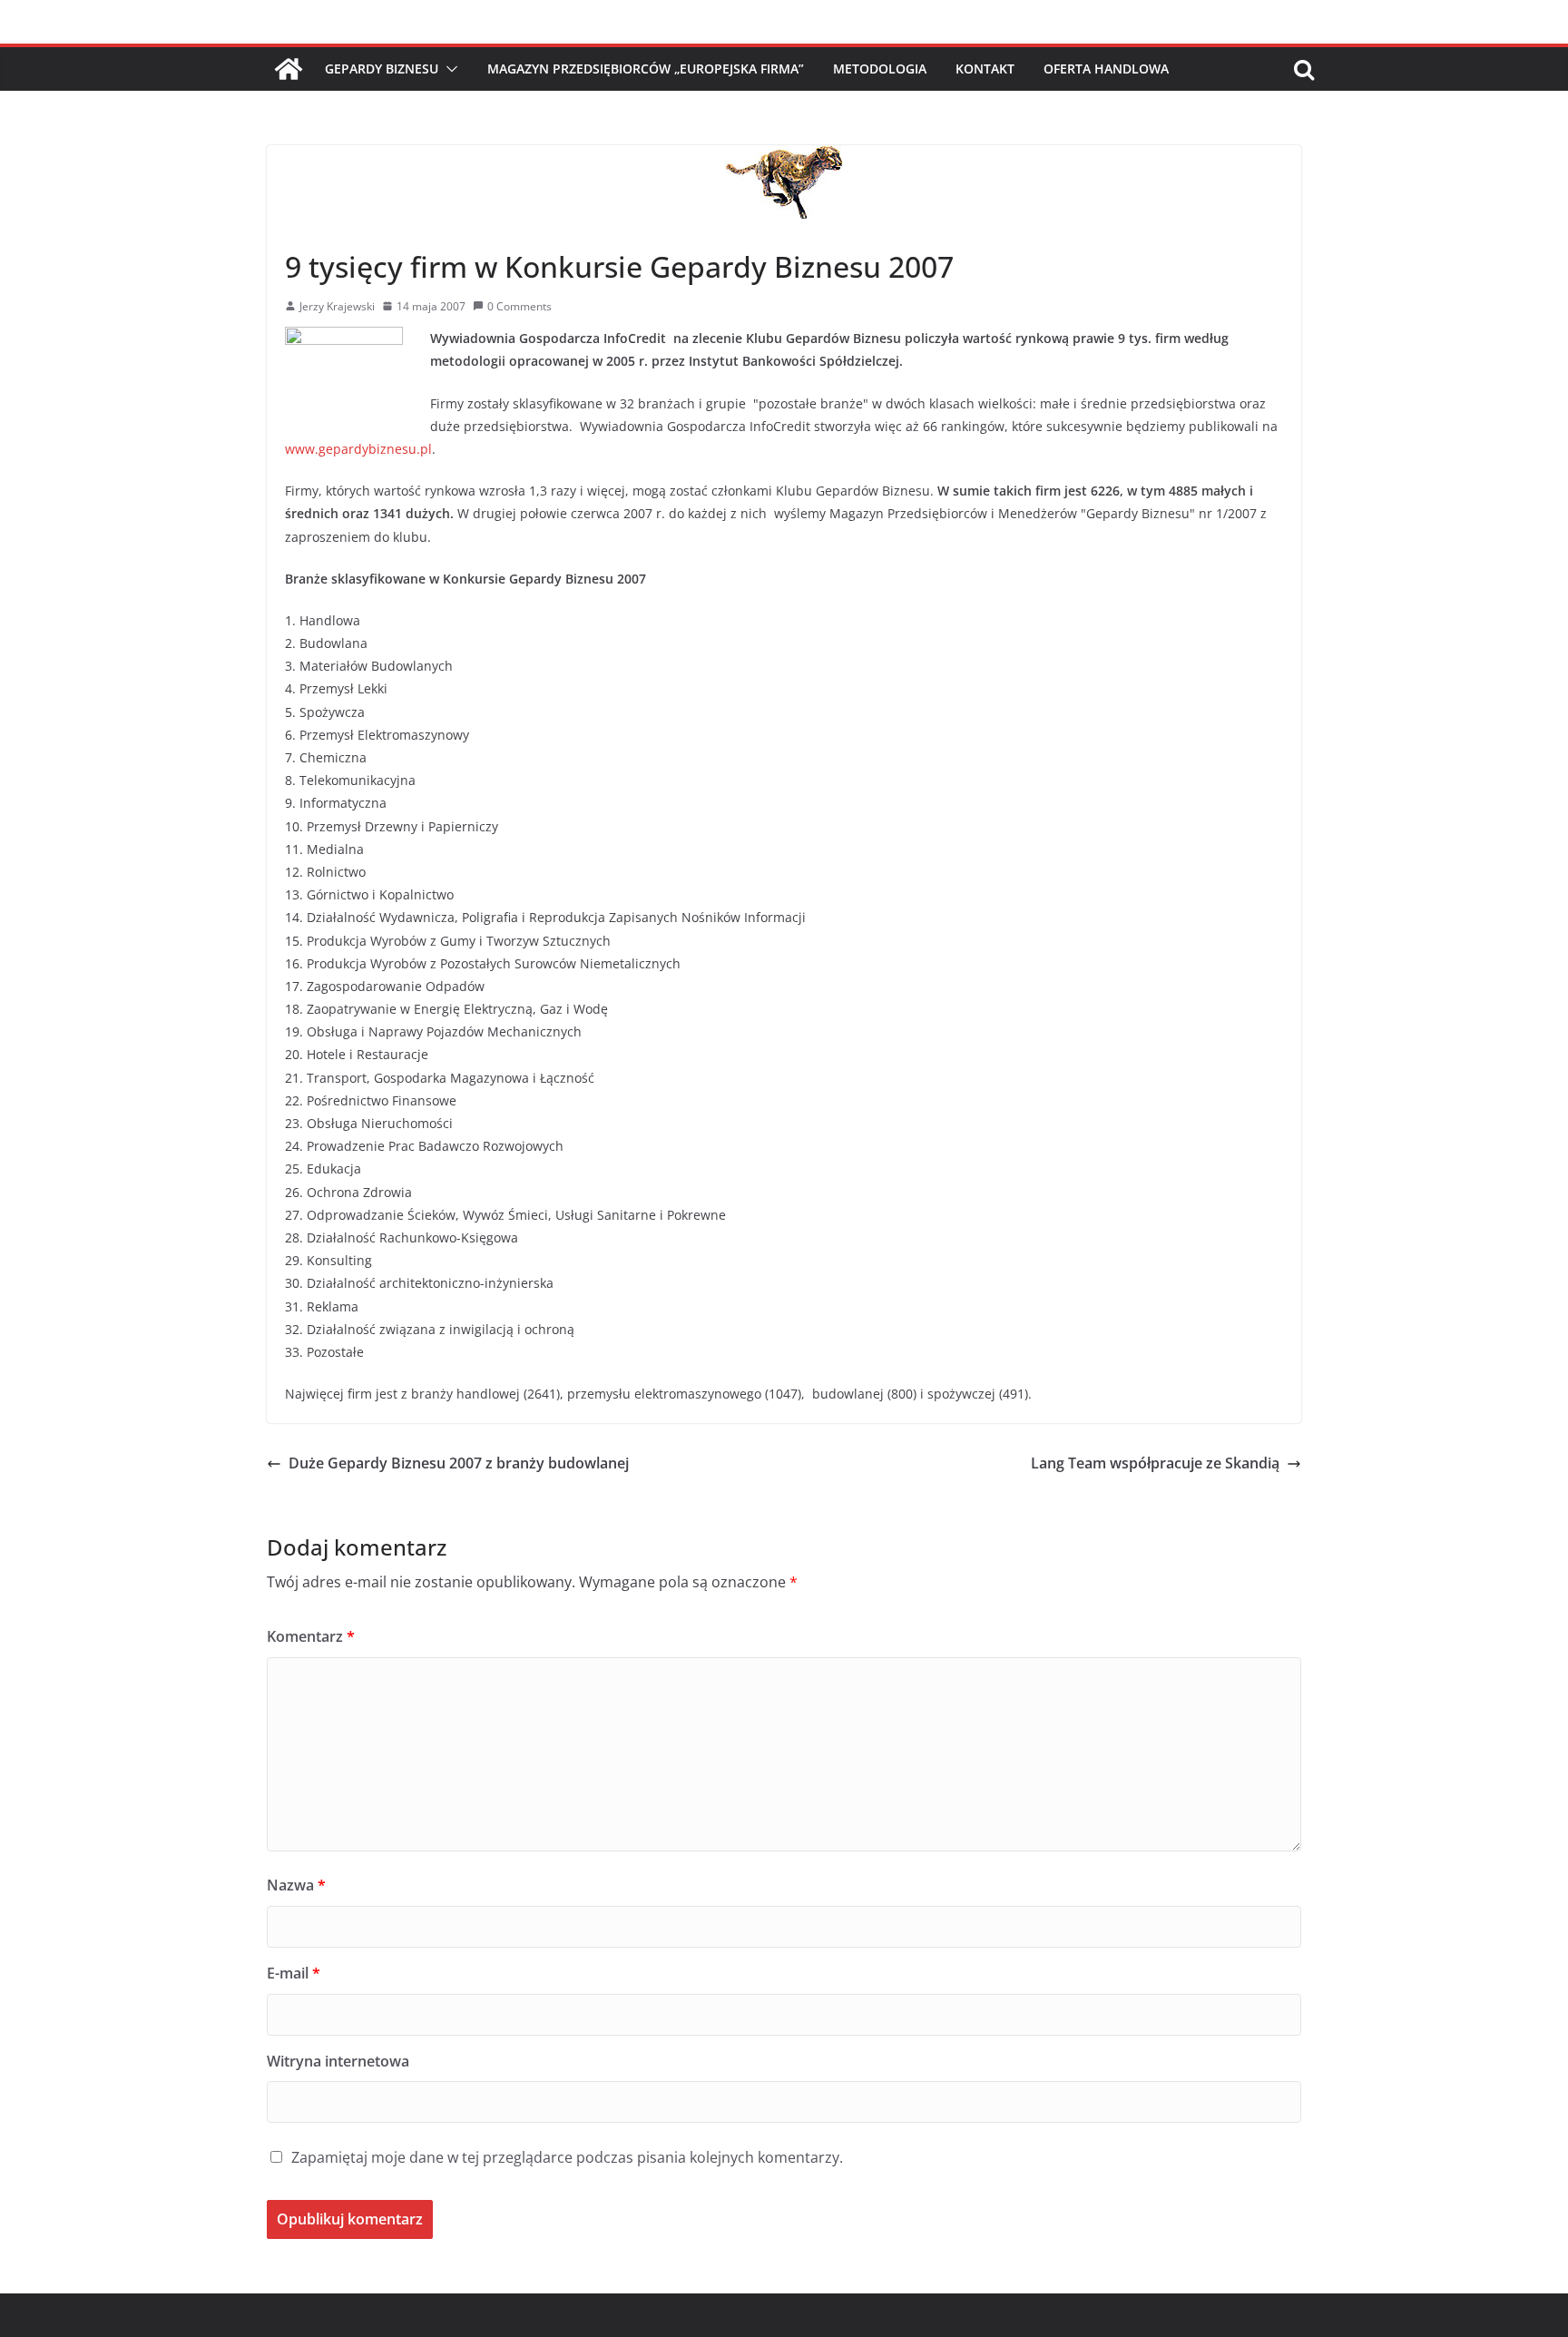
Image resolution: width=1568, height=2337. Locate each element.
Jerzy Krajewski (337, 306)
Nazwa (296, 1885)
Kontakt (985, 69)
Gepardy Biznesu (382, 69)
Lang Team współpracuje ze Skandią (1155, 1463)
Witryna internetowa (338, 2061)
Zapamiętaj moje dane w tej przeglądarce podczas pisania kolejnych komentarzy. (567, 2157)
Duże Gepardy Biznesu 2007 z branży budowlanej (459, 1463)
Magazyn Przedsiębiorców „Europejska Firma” (646, 69)
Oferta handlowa (1106, 69)
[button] (448, 69)
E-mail (294, 1973)
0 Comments (519, 306)
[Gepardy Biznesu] (289, 69)
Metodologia (880, 69)
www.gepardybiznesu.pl (358, 449)
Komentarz (311, 1636)
